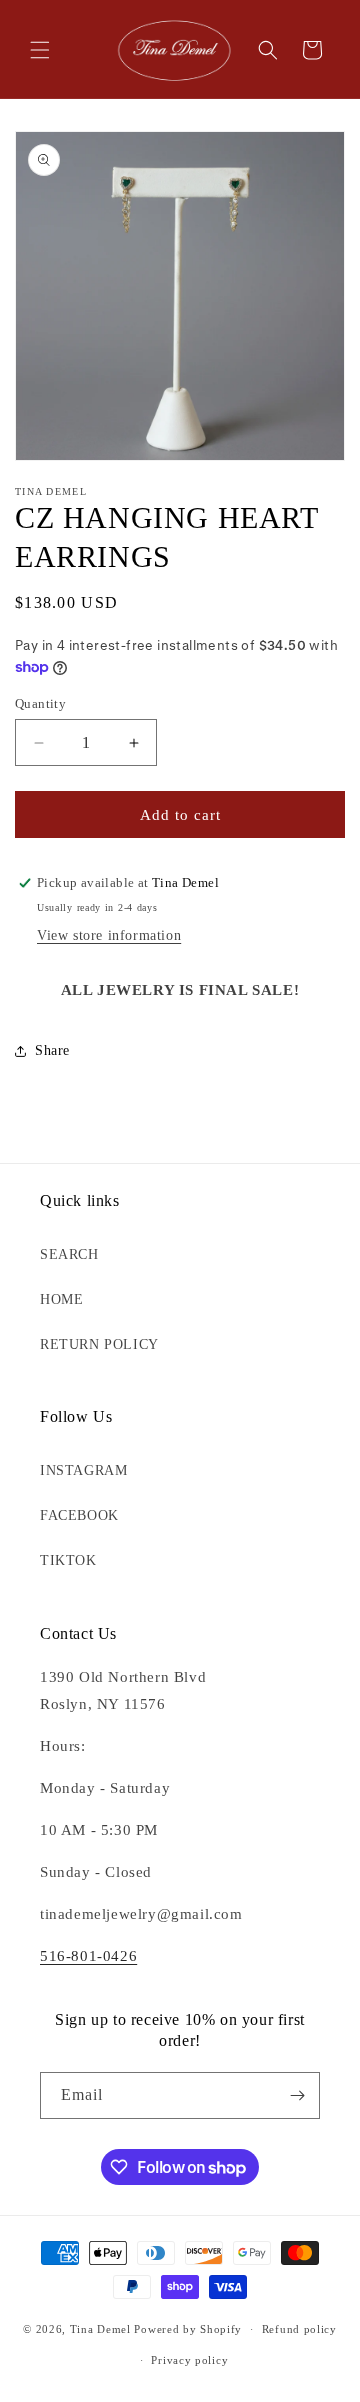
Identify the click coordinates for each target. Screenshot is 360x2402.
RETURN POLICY (99, 1344)
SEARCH (69, 1254)
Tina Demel (100, 2329)
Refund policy (299, 2329)
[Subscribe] (297, 2095)
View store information (109, 935)
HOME (61, 1299)
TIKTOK (68, 1560)
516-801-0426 (88, 1956)
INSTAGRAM (83, 1470)
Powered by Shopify (188, 2329)
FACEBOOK (79, 1515)
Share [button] (52, 1050)
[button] (40, 50)
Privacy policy (189, 2360)
